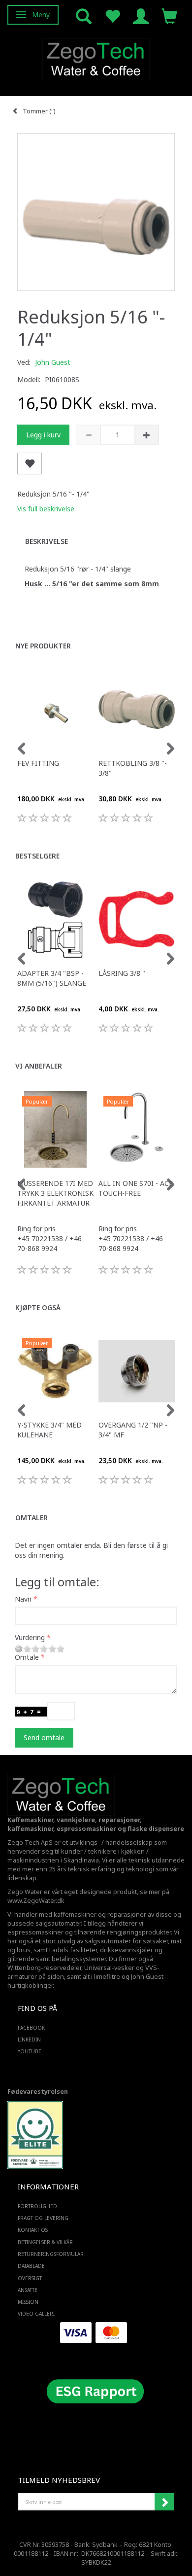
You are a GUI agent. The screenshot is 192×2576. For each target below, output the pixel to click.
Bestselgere (37, 856)
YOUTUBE (30, 2051)
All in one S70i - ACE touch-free (136, 1188)
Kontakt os (33, 2230)
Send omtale (44, 1737)
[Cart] (169, 16)
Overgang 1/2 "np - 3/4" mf (133, 1430)
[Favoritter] (112, 16)
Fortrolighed (37, 2206)
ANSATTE (28, 2290)
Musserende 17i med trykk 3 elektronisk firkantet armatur (55, 1193)
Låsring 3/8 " (122, 973)
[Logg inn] (141, 16)
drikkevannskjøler (127, 1950)
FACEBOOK (31, 2028)
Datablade (31, 2266)
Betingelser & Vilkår (45, 2242)
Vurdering (30, 1637)
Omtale (27, 1657)
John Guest (53, 362)
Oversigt (30, 2278)
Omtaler (32, 1518)
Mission (28, 2302)
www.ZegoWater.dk (36, 1901)
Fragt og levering (43, 2218)
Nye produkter (43, 646)
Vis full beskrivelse (46, 509)
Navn (23, 1599)
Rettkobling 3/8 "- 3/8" (133, 768)
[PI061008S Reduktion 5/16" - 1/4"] (96, 212)
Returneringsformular (51, 2254)
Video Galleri (36, 2314)
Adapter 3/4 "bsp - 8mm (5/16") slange (52, 978)
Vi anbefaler (39, 1066)
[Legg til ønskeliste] (30, 464)
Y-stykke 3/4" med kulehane (49, 1430)
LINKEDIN (29, 2039)
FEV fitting (38, 763)
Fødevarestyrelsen (38, 2092)
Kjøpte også (38, 1307)
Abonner (164, 2502)
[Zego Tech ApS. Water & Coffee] (96, 58)
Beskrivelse (47, 541)
